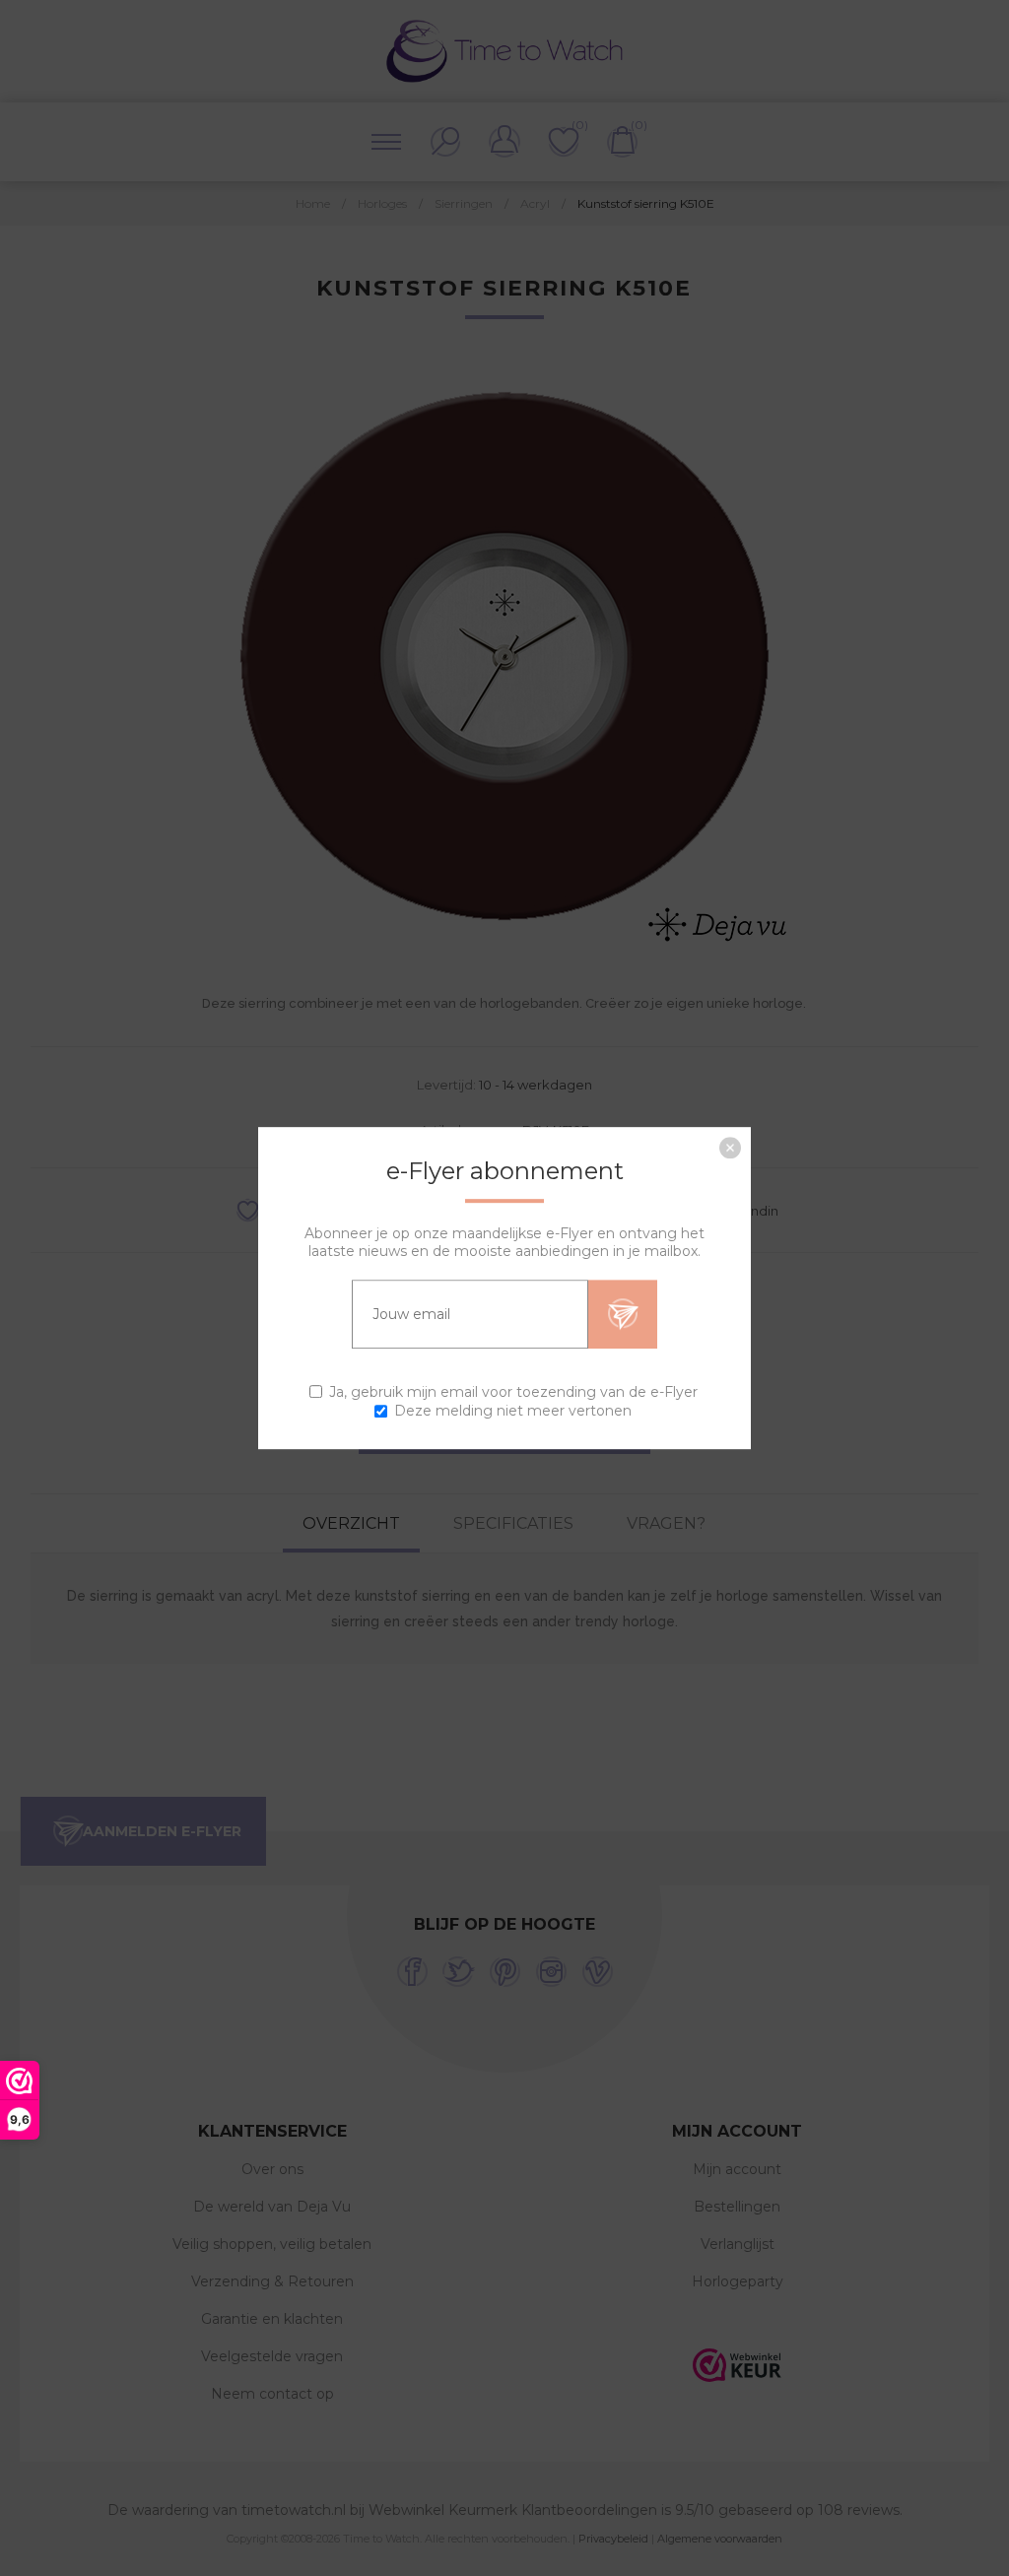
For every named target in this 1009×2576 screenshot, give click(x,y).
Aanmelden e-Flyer (623, 1314)
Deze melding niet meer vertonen (513, 1411)
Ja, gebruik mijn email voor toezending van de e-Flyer (513, 1392)
